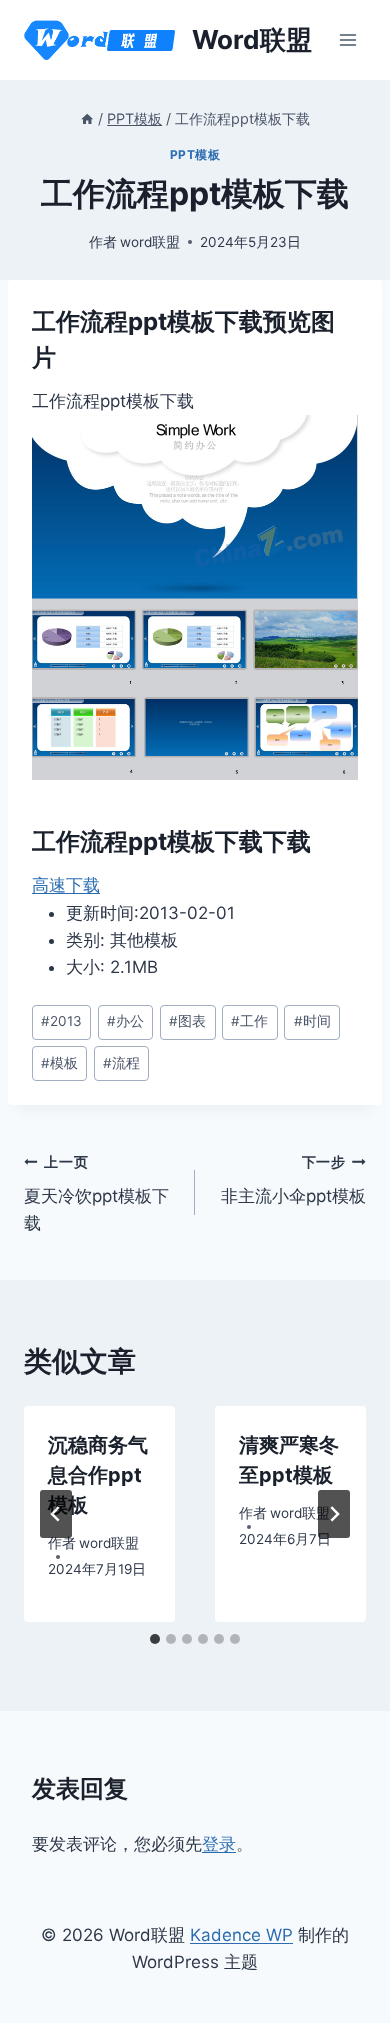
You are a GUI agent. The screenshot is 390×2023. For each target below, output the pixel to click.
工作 (249, 1021)
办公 (125, 1021)
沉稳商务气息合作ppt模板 (98, 1475)
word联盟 (150, 242)
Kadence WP (241, 1935)
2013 (61, 1021)
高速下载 (66, 885)
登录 (219, 1844)
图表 (187, 1021)
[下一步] (334, 1514)
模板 (59, 1063)
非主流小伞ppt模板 (293, 1180)
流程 (121, 1063)
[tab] (155, 1639)
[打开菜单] (347, 39)
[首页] (87, 118)
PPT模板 (195, 154)
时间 (312, 1021)
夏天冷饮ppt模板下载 (96, 1194)
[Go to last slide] (56, 1514)
